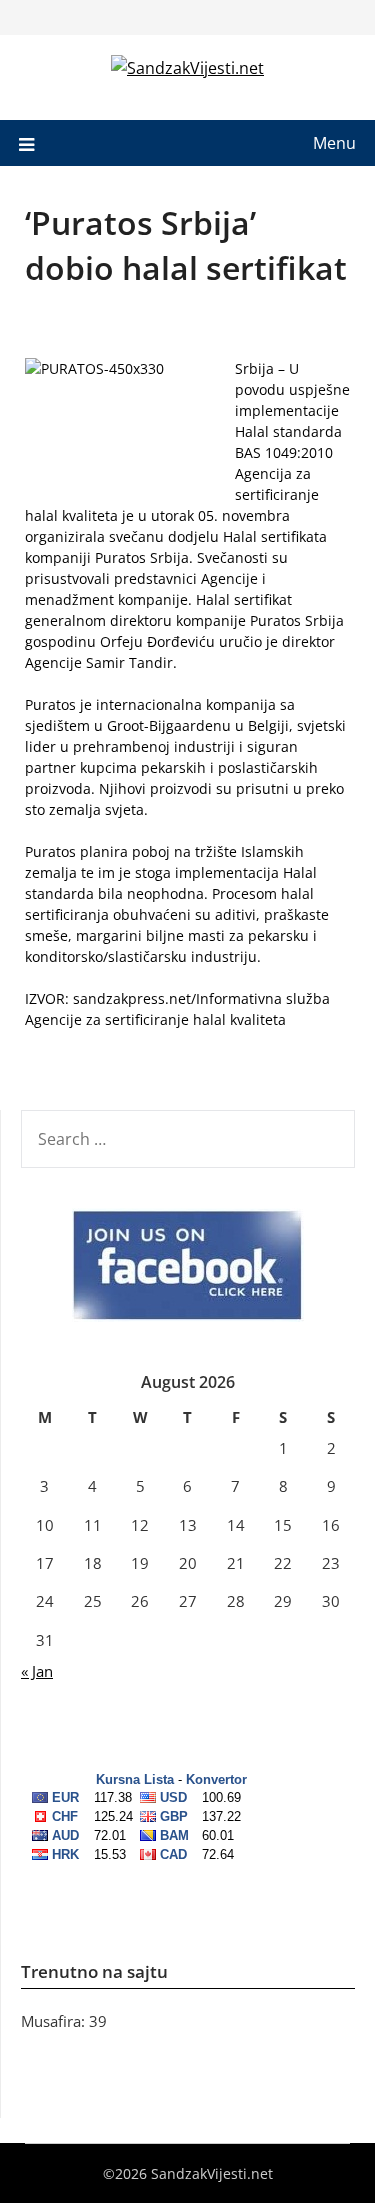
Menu (334, 143)
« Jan (37, 1671)
